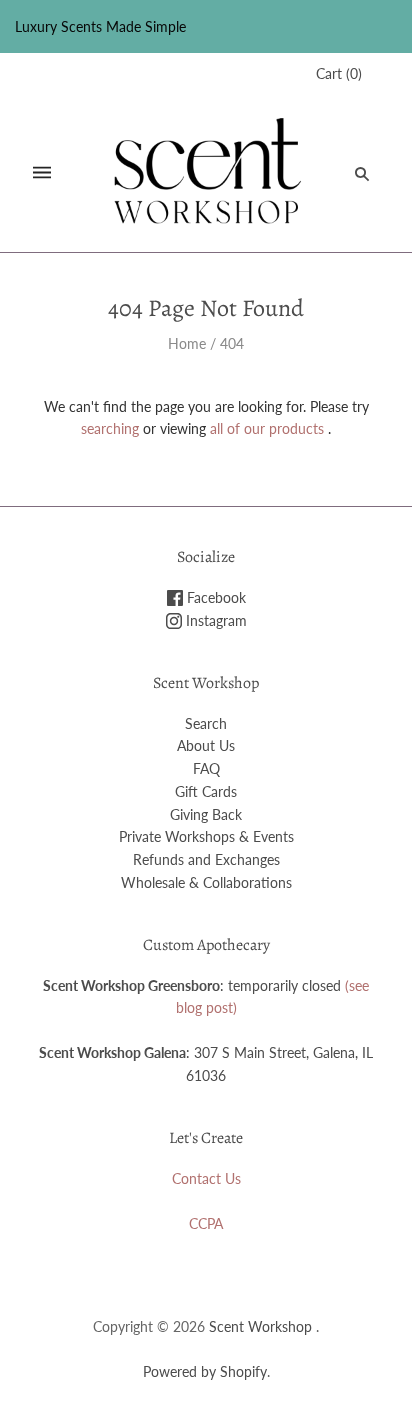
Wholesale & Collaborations (206, 882)
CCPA (206, 1223)
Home (187, 343)
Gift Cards (206, 791)
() (339, 73)
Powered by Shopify (205, 1371)
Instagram (214, 620)
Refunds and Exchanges (206, 859)
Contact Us (206, 1178)
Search (206, 723)
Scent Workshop (260, 1326)
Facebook (214, 597)
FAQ (206, 768)
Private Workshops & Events (206, 836)
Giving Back (206, 814)
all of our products (267, 428)
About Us (206, 745)
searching (110, 428)
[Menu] (42, 173)
